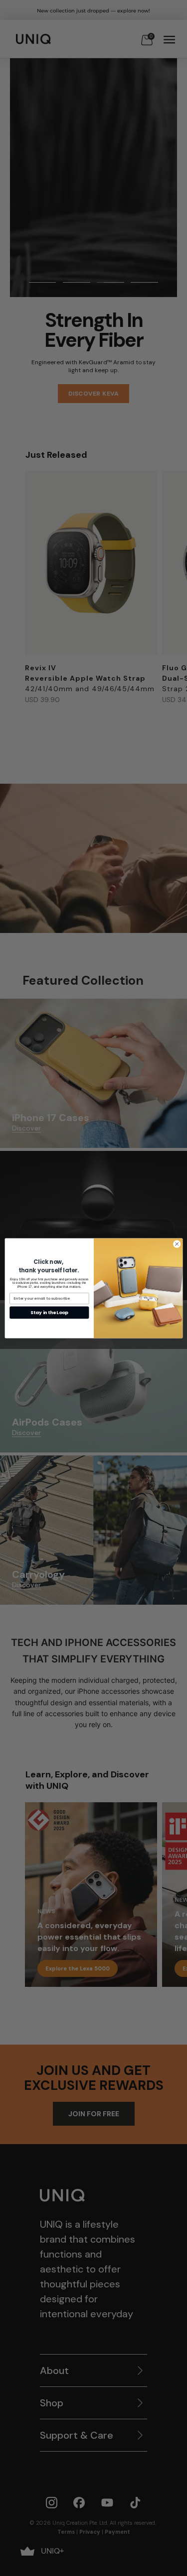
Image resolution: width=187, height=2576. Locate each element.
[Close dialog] (177, 1244)
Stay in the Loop (49, 1312)
